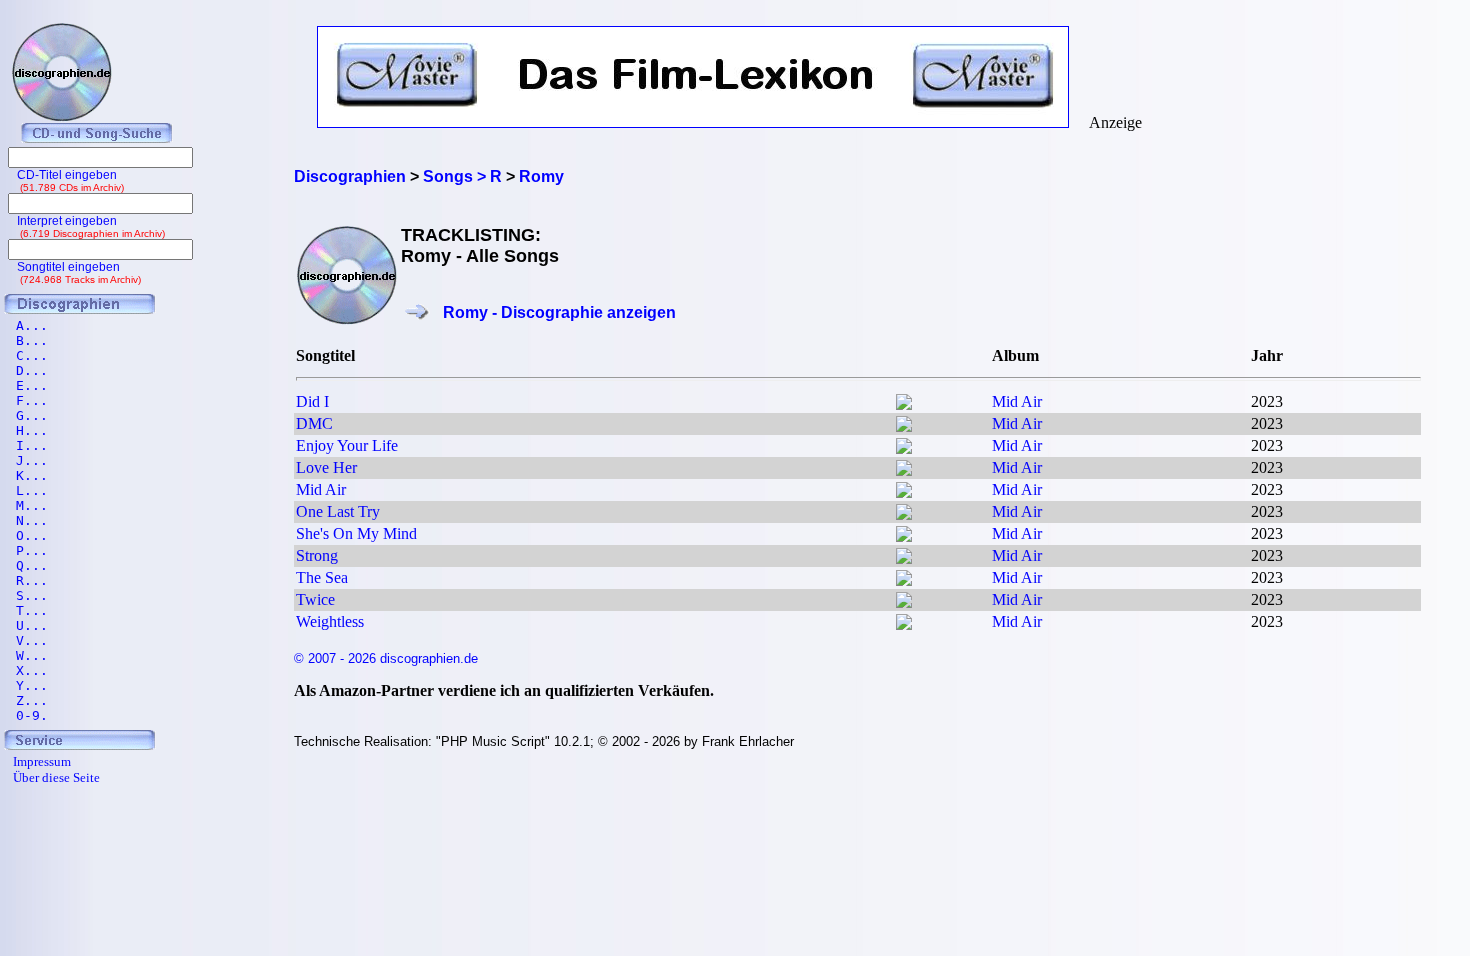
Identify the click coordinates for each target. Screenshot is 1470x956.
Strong (317, 555)
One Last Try (338, 511)
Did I (312, 401)
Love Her (326, 467)
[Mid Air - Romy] (904, 404)
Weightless (330, 621)
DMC (314, 423)
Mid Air (1017, 401)
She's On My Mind (356, 533)
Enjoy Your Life (347, 445)
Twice (315, 599)
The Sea (322, 577)
